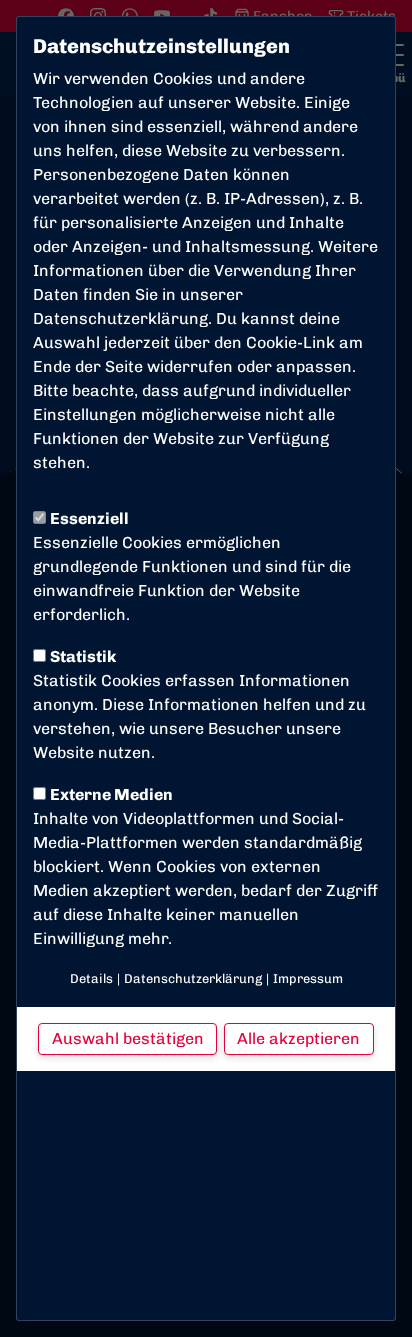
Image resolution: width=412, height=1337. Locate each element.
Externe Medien (111, 794)
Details (91, 978)
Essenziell (89, 518)
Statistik (83, 656)
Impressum (308, 978)
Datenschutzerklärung (120, 318)
